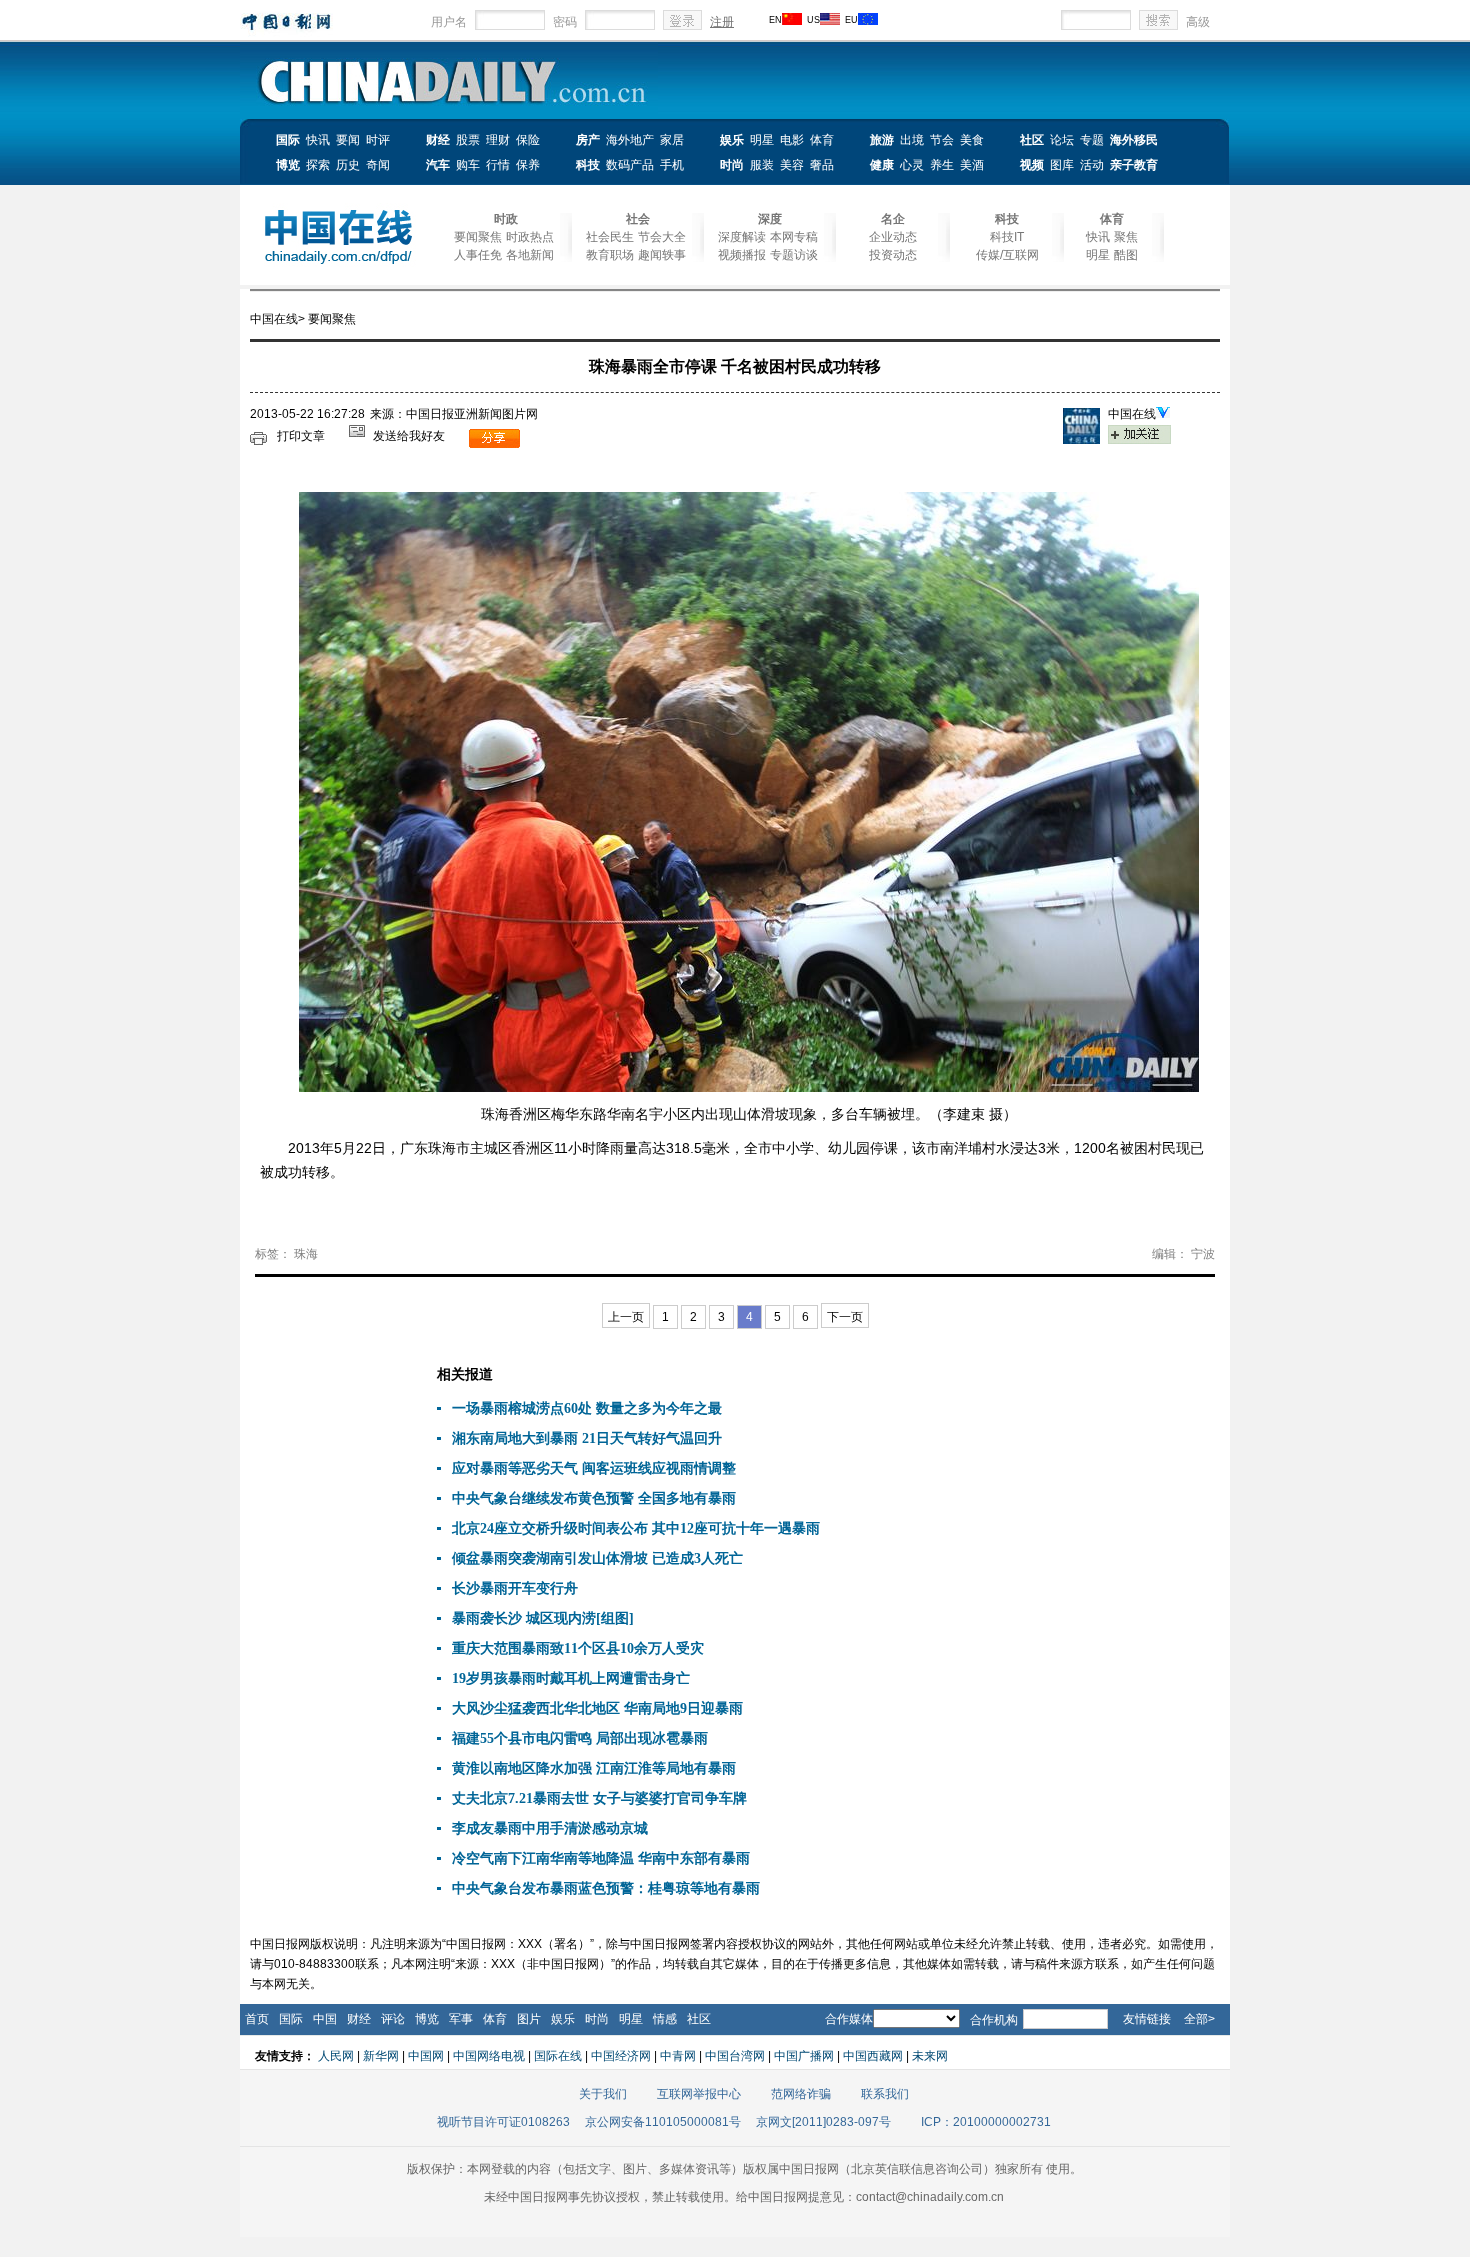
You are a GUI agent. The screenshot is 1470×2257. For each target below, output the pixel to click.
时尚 (732, 165)
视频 (1032, 165)
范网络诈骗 (801, 2094)
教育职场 (610, 255)
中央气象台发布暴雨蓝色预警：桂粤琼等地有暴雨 (606, 1888)
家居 (672, 140)
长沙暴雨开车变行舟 (515, 1588)
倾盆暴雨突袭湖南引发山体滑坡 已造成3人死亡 (597, 1558)
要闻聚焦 (478, 237)
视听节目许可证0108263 (503, 2122)
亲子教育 (1134, 165)
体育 (822, 140)
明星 (762, 140)
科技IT (1007, 237)
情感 (665, 2019)
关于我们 (603, 2094)
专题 (1092, 140)
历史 (348, 165)
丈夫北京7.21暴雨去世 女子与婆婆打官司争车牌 (599, 1798)
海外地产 (630, 140)
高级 (1198, 22)
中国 (325, 2019)
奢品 (822, 165)
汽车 (438, 165)
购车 (468, 165)
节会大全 (662, 237)
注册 (722, 22)
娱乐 (732, 140)
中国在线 (274, 319)
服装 (762, 165)
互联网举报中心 (699, 2094)
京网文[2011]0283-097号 (823, 2122)
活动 (1092, 165)
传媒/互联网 (1007, 255)
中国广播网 (804, 2056)
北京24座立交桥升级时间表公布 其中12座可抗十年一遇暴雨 (636, 1528)
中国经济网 (621, 2056)
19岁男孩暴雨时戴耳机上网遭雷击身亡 (571, 1678)
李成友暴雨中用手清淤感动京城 (550, 1828)
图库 (1062, 165)
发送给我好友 (409, 436)
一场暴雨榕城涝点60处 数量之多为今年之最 (587, 1408)
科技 (588, 165)
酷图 (1126, 255)
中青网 (678, 2056)
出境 (912, 140)
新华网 (381, 2056)
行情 (498, 165)
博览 (288, 165)
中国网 (426, 2056)
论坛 (1062, 140)
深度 (770, 219)
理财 (498, 140)
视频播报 (742, 255)
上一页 (626, 1317)
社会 (638, 219)
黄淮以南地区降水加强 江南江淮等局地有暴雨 (594, 1768)
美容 (792, 165)
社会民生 (610, 237)
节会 (942, 140)
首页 (257, 2019)
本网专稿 (794, 237)
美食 (972, 140)
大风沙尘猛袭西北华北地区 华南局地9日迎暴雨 (597, 1708)
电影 (792, 140)
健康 (882, 165)
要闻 (348, 140)
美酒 (972, 165)
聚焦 (1126, 237)
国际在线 (558, 2056)
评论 (393, 2019)
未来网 (930, 2056)
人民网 (336, 2056)
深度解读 (742, 237)
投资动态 (893, 255)
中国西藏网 (873, 2056)
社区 (1032, 140)
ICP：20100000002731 (986, 2122)
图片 (529, 2019)
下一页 (845, 1317)
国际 (288, 140)
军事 (461, 2019)
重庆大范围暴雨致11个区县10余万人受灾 (578, 1648)
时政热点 (530, 237)
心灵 (912, 165)
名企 (893, 219)
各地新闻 (530, 255)
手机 (672, 165)
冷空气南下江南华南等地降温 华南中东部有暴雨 (601, 1858)
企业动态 (893, 237)
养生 (942, 165)
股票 (468, 140)
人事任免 (478, 255)
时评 (378, 140)
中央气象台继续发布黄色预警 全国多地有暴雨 (594, 1498)
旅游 (882, 140)
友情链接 (1147, 2019)
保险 (528, 140)
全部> (1199, 2019)
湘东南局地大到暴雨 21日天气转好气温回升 (587, 1438)
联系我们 (885, 2094)
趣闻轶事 (662, 255)
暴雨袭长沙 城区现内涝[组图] (543, 1618)
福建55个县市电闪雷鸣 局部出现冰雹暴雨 (580, 1738)
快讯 (318, 140)
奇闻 (378, 165)
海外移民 (1134, 140)
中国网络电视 (489, 2056)
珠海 (306, 1254)
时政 (506, 219)
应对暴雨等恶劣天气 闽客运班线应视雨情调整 (594, 1468)
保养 (528, 165)
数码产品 (630, 165)
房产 (588, 140)
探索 (318, 165)
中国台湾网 (735, 2056)
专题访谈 (794, 255)
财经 (438, 140)
